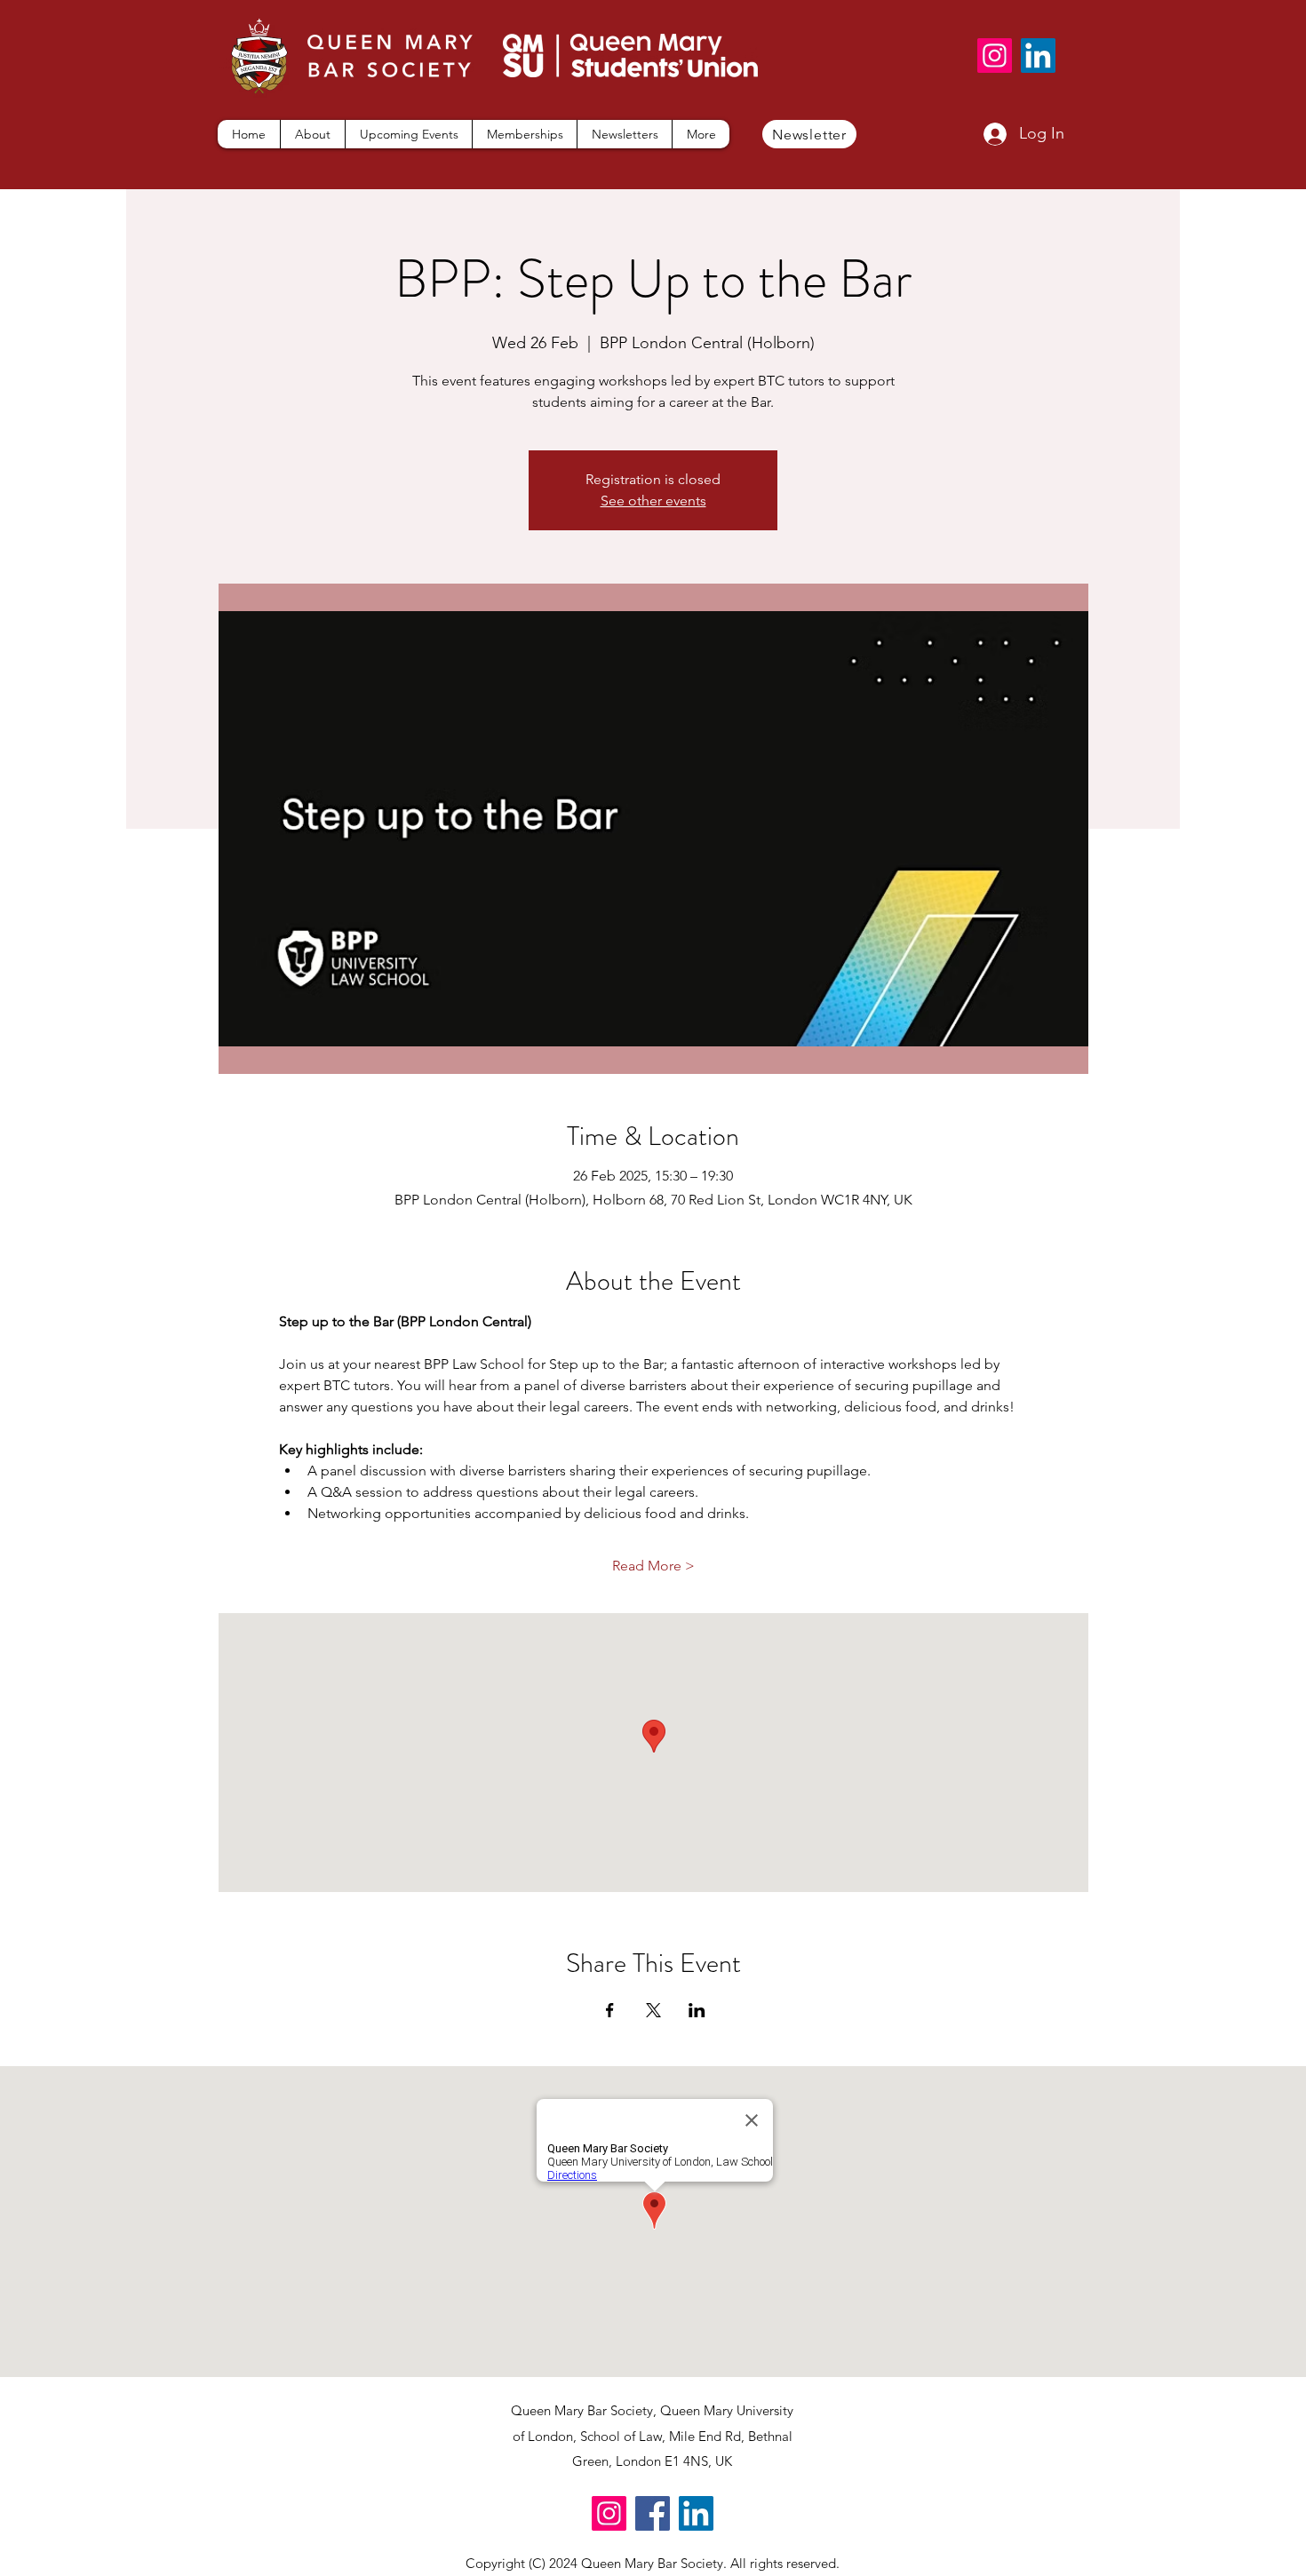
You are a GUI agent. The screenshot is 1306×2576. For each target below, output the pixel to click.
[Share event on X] (653, 2010)
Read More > (653, 1566)
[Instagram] (995, 56)
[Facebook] (653, 2513)
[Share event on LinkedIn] (697, 2010)
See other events (653, 501)
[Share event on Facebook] (610, 2010)
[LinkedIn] (1038, 56)
